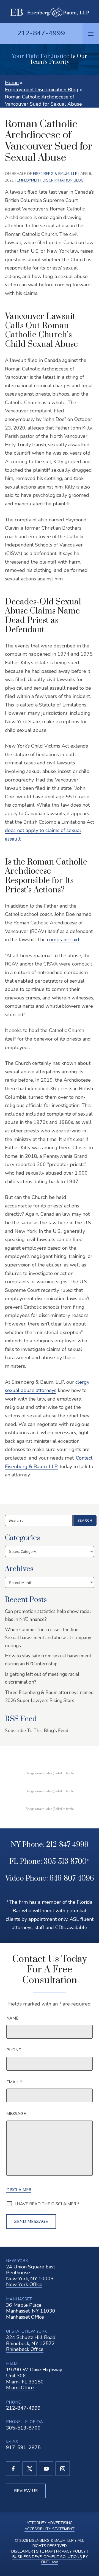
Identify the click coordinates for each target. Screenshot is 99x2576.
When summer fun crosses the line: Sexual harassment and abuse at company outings (48, 1638)
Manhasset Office (25, 2317)
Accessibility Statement (50, 2529)
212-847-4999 (41, 33)
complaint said (63, 940)
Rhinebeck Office (25, 2349)
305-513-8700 (65, 1862)
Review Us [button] (26, 2491)
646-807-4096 (72, 1878)
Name (12, 2018)
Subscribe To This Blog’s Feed (37, 1731)
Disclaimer (19, 2190)
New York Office (24, 2284)
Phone (14, 2050)
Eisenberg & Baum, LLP (55, 174)
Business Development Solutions (47, 2557)
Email (14, 2082)
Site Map (45, 2551)
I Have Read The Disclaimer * (47, 2204)
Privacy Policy (71, 2551)
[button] (91, 34)
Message (16, 2114)
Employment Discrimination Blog (50, 180)
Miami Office (20, 2388)
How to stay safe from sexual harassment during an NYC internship (48, 1660)
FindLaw (50, 2562)
